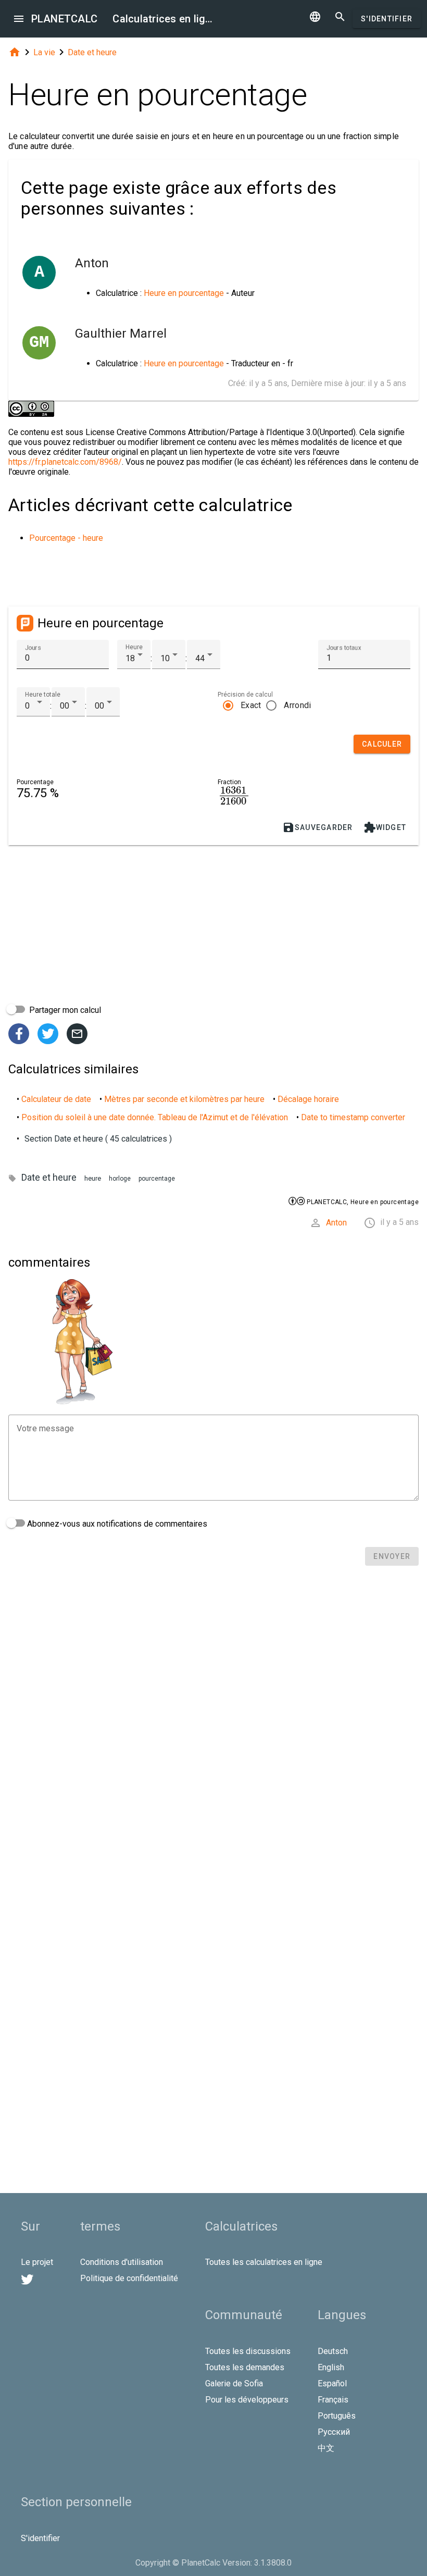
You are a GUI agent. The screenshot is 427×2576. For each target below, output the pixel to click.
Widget (385, 827)
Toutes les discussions (248, 2351)
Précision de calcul (245, 695)
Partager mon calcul (64, 1010)
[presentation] (234, 795)
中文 (326, 2448)
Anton (336, 1223)
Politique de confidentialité (129, 2278)
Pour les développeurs (247, 2400)
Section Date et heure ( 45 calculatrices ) (98, 1139)
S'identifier (387, 19)
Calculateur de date (56, 1099)
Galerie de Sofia (234, 2383)
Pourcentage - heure (66, 538)
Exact (251, 705)
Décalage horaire (308, 1099)
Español (332, 2383)
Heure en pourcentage (184, 293)
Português (337, 2416)
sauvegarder (318, 827)
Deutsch (333, 2351)
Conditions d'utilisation (122, 2262)
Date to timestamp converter (353, 1117)
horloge (120, 1179)
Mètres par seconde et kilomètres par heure (184, 1099)
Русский (334, 2432)
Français (333, 2400)
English (331, 2367)
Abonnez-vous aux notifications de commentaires (116, 1524)
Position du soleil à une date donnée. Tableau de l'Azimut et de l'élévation (155, 1117)
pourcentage (157, 1179)
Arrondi (297, 705)
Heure (134, 647)
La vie (44, 52)
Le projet (37, 2262)
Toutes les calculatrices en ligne (264, 2262)
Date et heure (92, 52)
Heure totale (43, 695)
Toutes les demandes (245, 2367)
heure (93, 1178)
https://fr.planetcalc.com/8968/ (65, 462)
